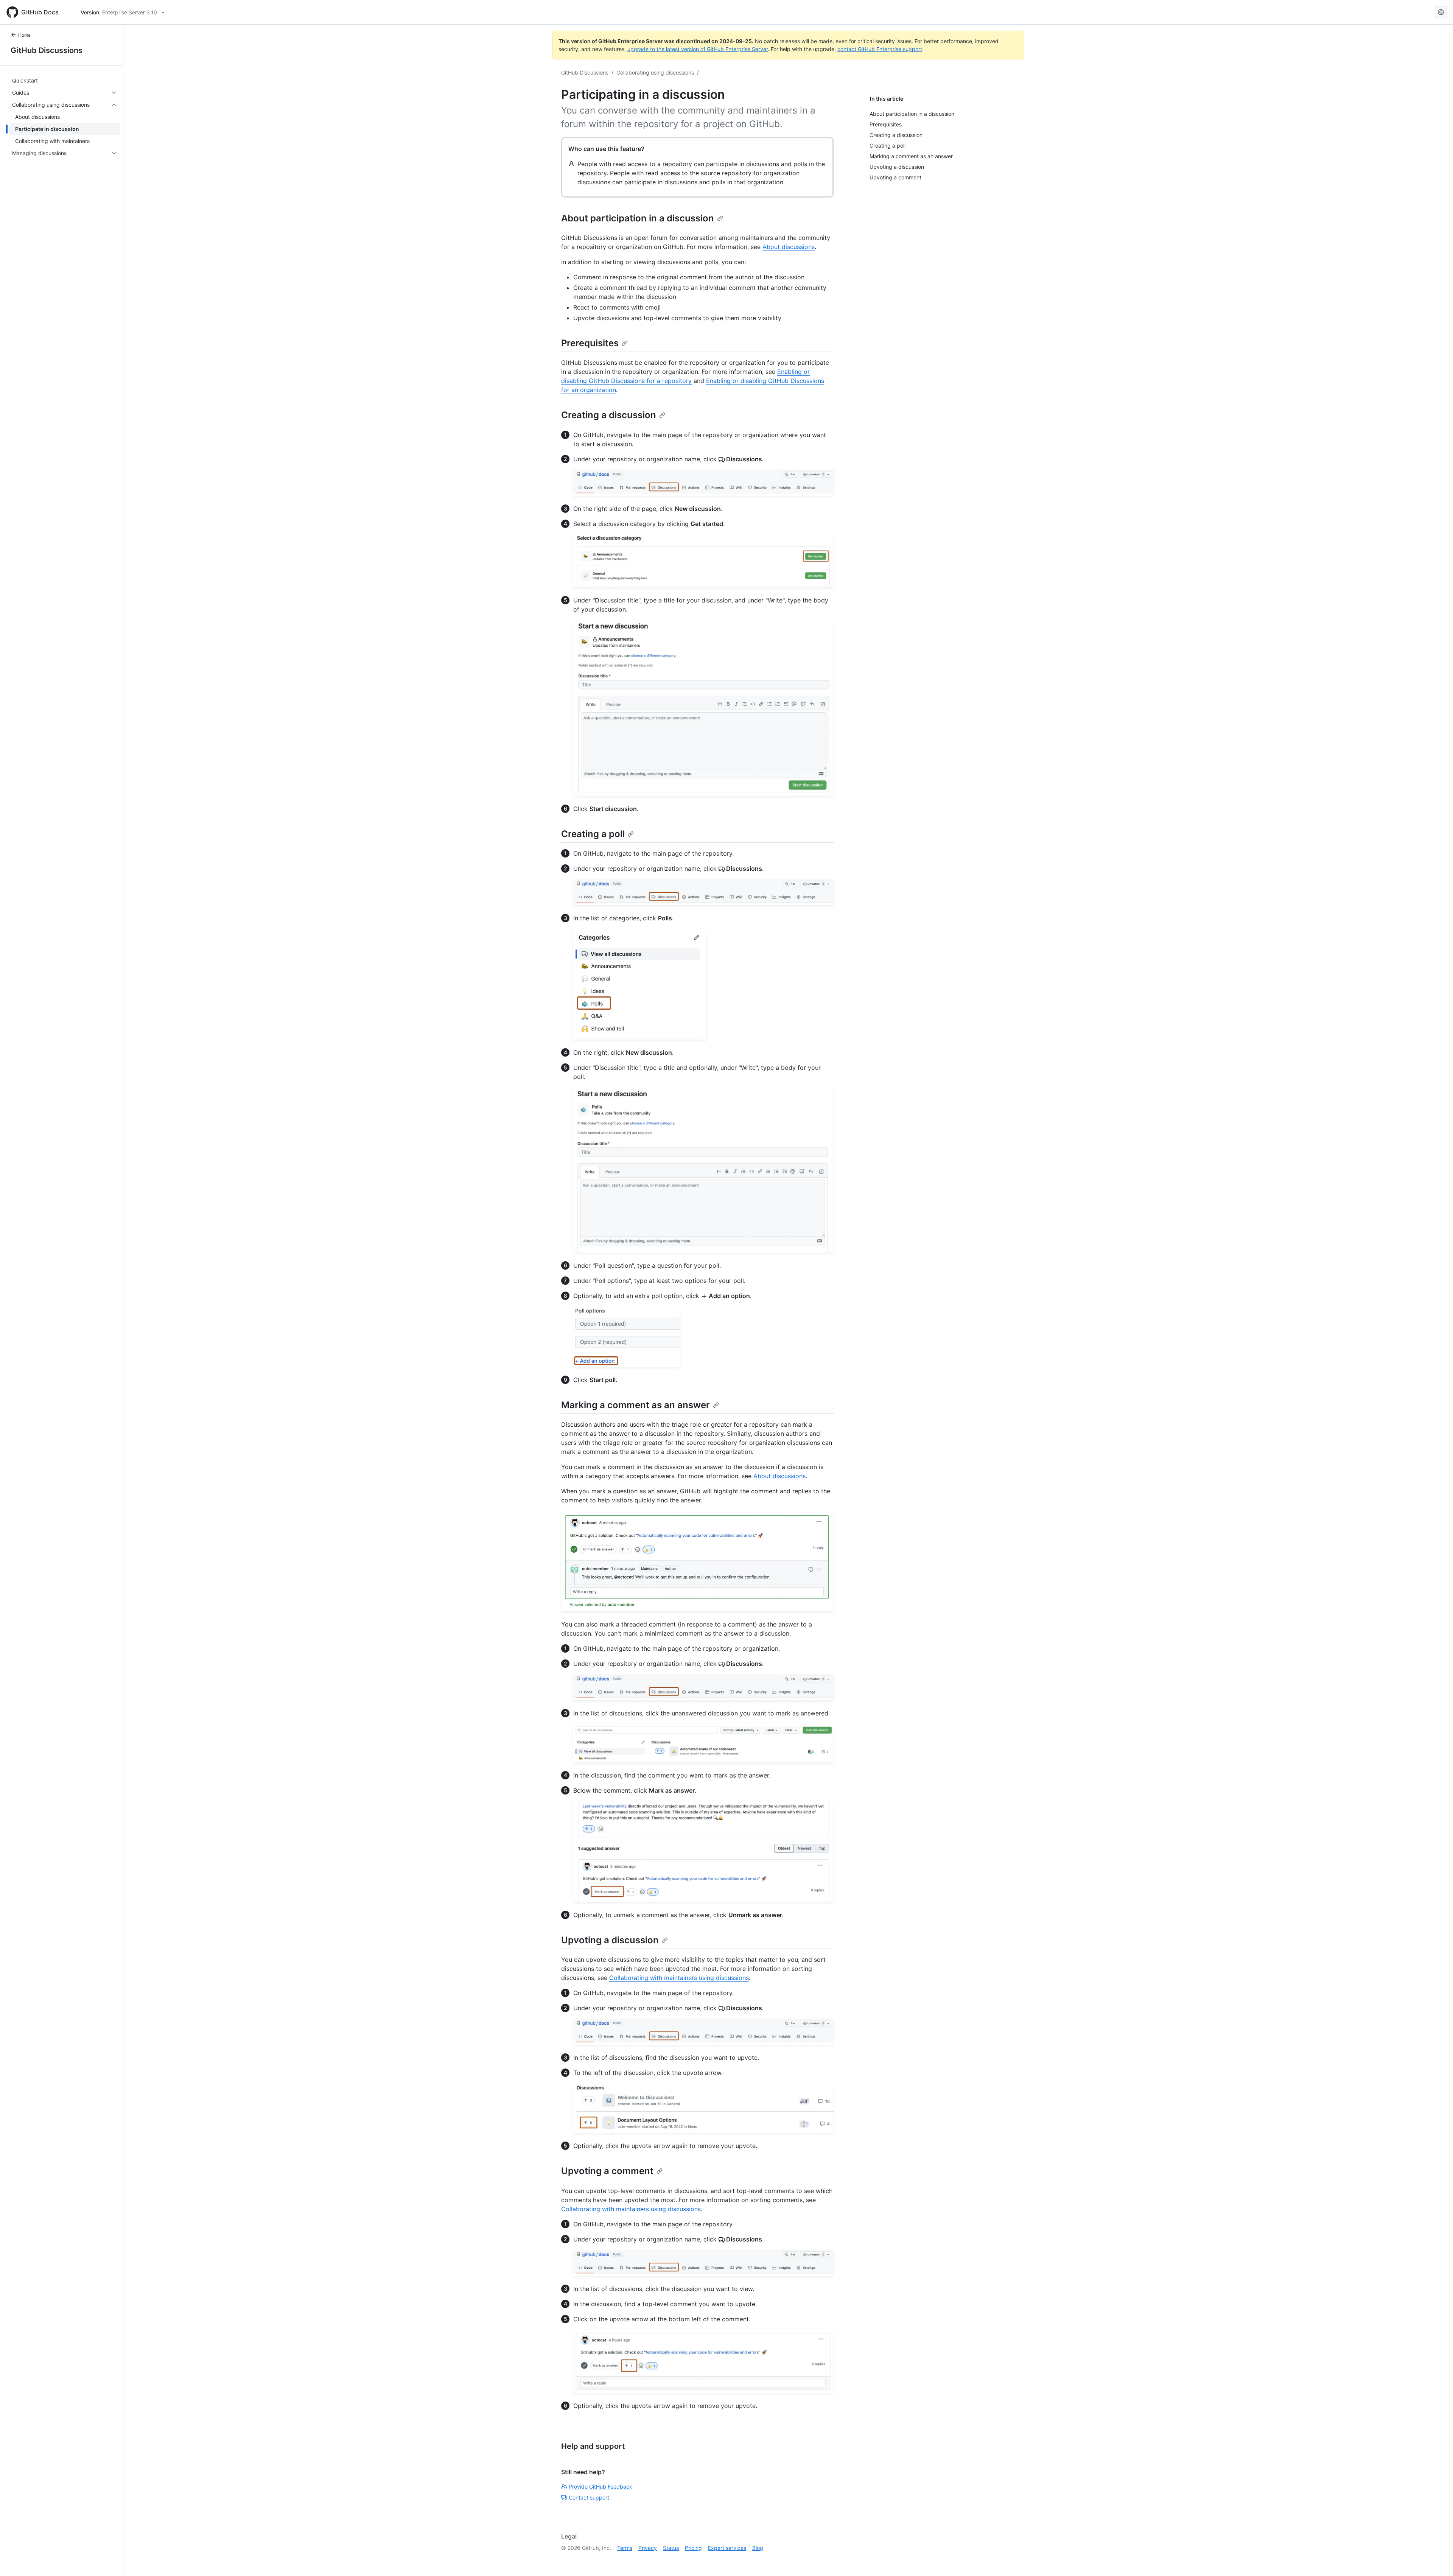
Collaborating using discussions (655, 72)
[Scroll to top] (1436, 2559)
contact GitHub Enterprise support (880, 49)
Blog (758, 2548)
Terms (625, 2548)
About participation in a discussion (638, 218)
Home (24, 35)
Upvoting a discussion (610, 1940)
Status (671, 2548)
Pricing (693, 2548)
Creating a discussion (609, 415)
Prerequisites (590, 343)
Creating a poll (593, 834)
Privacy (648, 2548)
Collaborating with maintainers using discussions (679, 1978)
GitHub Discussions (47, 50)
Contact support (589, 2497)
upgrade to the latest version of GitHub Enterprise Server (698, 49)
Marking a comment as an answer (635, 1405)
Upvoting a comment (607, 2171)
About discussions (789, 247)
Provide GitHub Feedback (600, 2487)
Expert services (727, 2548)
